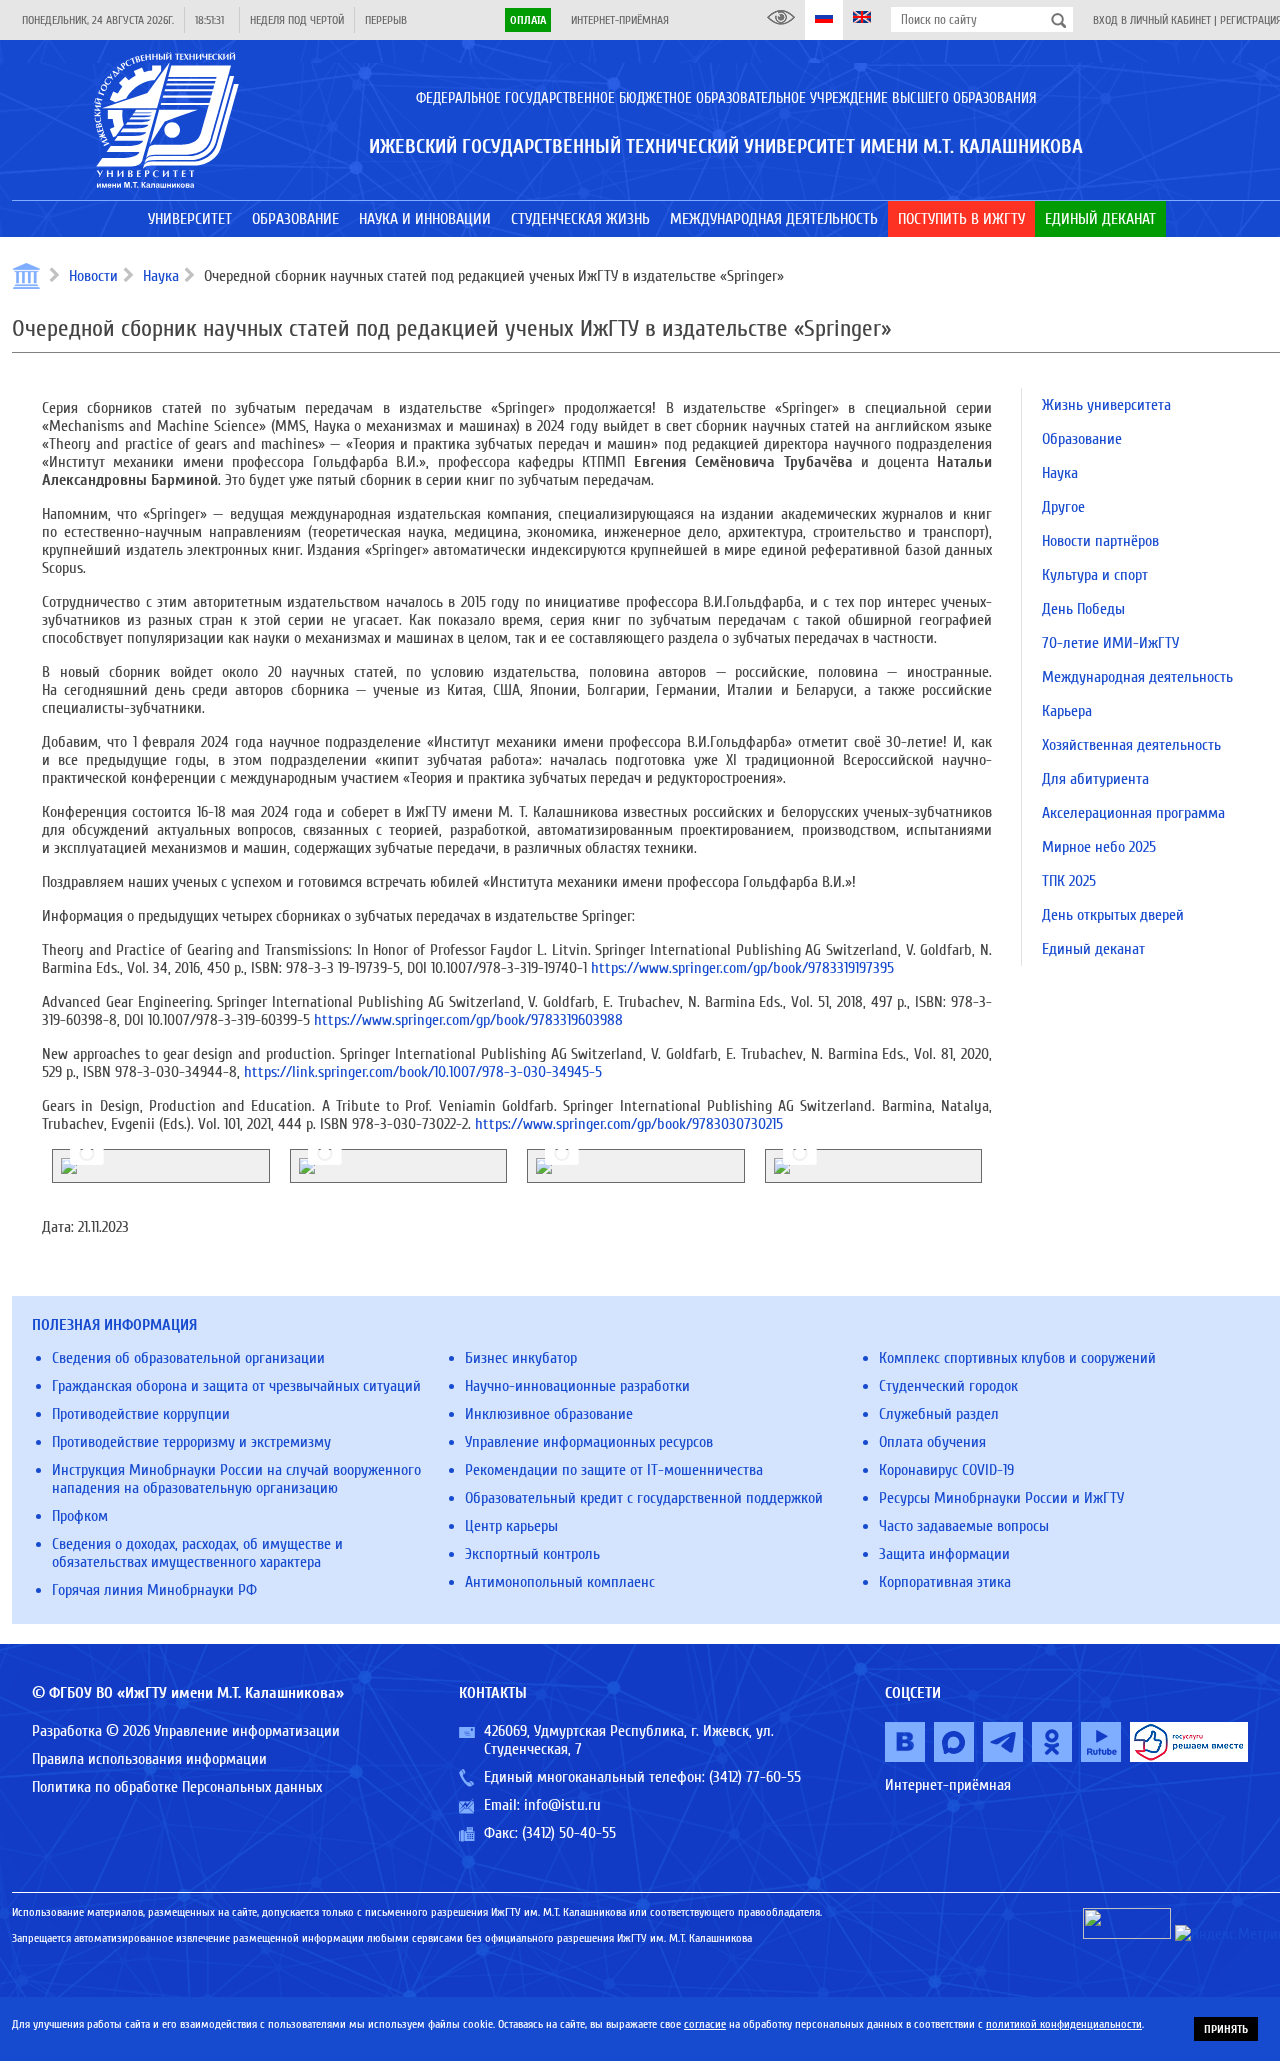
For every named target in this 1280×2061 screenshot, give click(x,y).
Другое (1063, 507)
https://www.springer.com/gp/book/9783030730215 (629, 1124)
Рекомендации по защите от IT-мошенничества (614, 1470)
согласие (705, 2024)
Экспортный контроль (532, 1554)
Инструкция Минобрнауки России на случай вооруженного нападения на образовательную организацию (236, 1479)
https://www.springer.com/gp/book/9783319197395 (742, 968)
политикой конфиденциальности (1064, 2024)
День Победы (1083, 609)
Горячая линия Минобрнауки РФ (154, 1590)
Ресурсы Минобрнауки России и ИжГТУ (1001, 1498)
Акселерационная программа (1133, 813)
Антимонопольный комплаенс (560, 1582)
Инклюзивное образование (549, 1414)
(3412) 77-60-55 (755, 1777)
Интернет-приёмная (620, 20)
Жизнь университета (1106, 405)
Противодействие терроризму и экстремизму (191, 1442)
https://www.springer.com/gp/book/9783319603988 (468, 1020)
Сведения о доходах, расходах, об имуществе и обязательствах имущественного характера (197, 1553)
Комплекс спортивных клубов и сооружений (1017, 1358)
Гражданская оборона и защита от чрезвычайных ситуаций (236, 1386)
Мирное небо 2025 (1099, 847)
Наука (161, 276)
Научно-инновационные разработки (577, 1386)
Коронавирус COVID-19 (946, 1470)
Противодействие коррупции (141, 1414)
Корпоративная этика (945, 1582)
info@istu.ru (562, 1805)
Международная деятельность (1137, 677)
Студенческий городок (948, 1386)
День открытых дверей (1113, 915)
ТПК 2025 (1069, 881)
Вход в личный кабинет (1152, 20)
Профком (80, 1516)
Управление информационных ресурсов (589, 1442)
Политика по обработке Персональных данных (177, 1787)
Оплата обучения (932, 1442)
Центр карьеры (511, 1526)
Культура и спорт (1095, 575)
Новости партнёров (1100, 541)
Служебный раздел (939, 1414)
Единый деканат (1093, 949)
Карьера (1067, 711)
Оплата (528, 20)
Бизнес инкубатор (521, 1358)
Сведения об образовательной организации (188, 1358)
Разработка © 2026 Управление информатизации (186, 1731)
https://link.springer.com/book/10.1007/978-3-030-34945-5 (423, 1072)
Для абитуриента (1095, 779)
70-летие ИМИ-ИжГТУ (1110, 643)
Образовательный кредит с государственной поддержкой (644, 1498)
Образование (1082, 439)
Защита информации (944, 1554)
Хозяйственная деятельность (1131, 745)
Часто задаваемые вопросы (964, 1526)
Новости (93, 276)
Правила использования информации (149, 1759)
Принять (1226, 2029)
